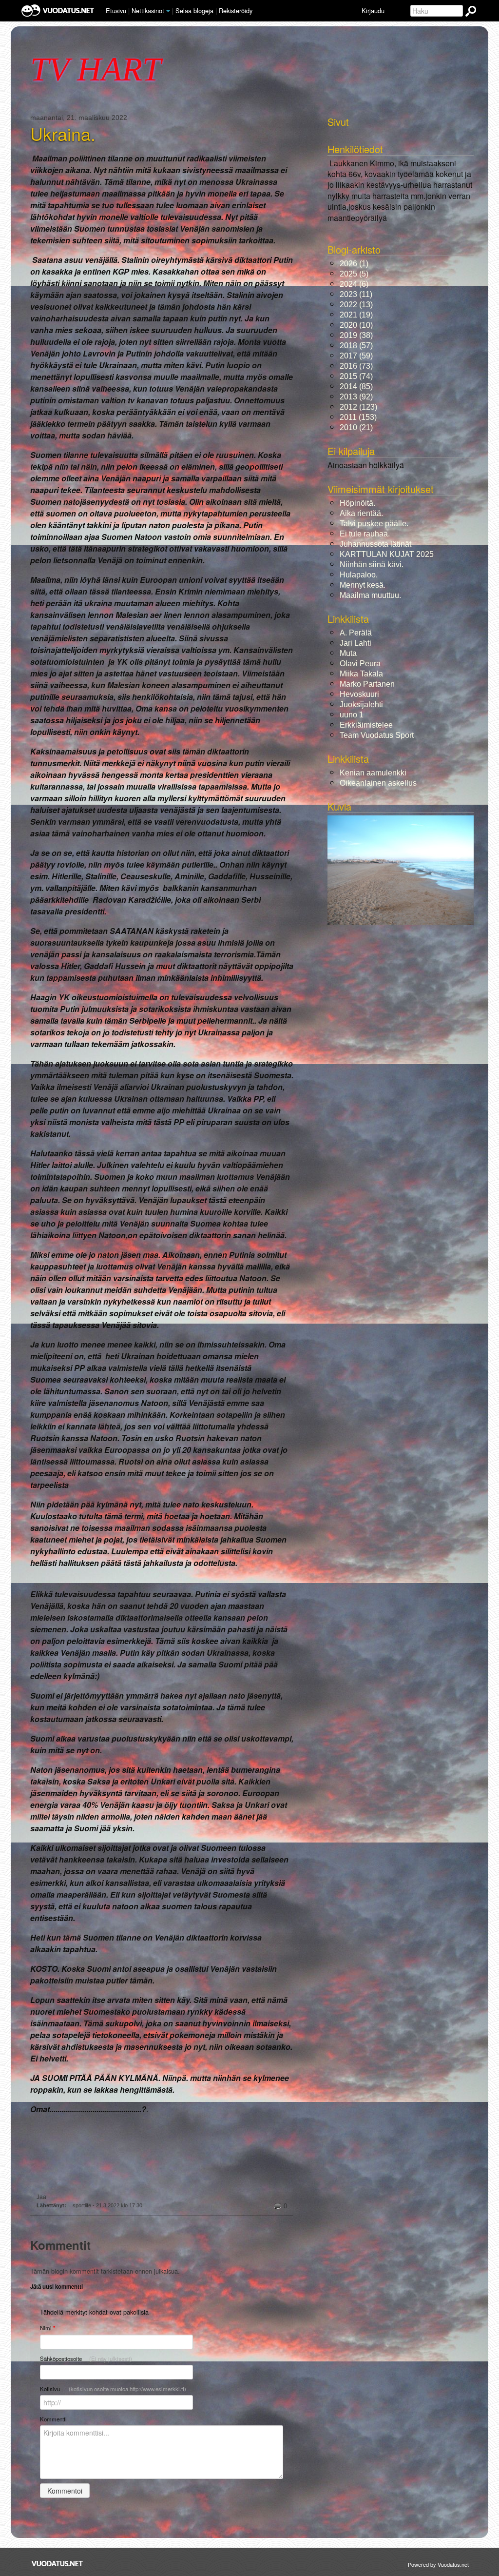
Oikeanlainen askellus (378, 783)
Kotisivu (113, 2389)
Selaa (194, 10)
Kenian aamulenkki (373, 773)
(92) (356, 397)
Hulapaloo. (359, 575)
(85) (356, 386)
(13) (356, 305)
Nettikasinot (148, 10)
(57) (356, 346)
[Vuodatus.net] (58, 2564)
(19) (356, 315)
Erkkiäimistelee (366, 725)
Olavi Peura (360, 664)
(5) (354, 274)
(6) (354, 284)
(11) (356, 294)
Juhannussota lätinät (375, 544)
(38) (356, 335)
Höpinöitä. (357, 503)
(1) (354, 264)
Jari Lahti (355, 643)
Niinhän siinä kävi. (372, 565)
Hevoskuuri (359, 694)
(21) (356, 427)
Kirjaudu (373, 10)
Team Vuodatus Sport (377, 735)
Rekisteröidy (236, 10)
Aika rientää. (361, 513)
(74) (356, 376)
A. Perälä (356, 633)
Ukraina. (63, 134)
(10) (356, 325)
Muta (348, 653)
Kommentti (53, 2419)
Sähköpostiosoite (86, 2358)
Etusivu (116, 10)
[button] (168, 11)
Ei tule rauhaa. (365, 534)
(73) (356, 366)
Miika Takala (361, 674)
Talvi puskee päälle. (374, 524)
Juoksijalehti (361, 704)
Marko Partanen (367, 684)
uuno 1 (352, 715)
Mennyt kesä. (363, 585)
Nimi (48, 2328)
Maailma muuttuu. (370, 595)
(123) (358, 407)
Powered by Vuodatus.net (438, 2564)
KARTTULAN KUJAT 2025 (387, 554)
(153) (358, 417)
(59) (356, 356)
